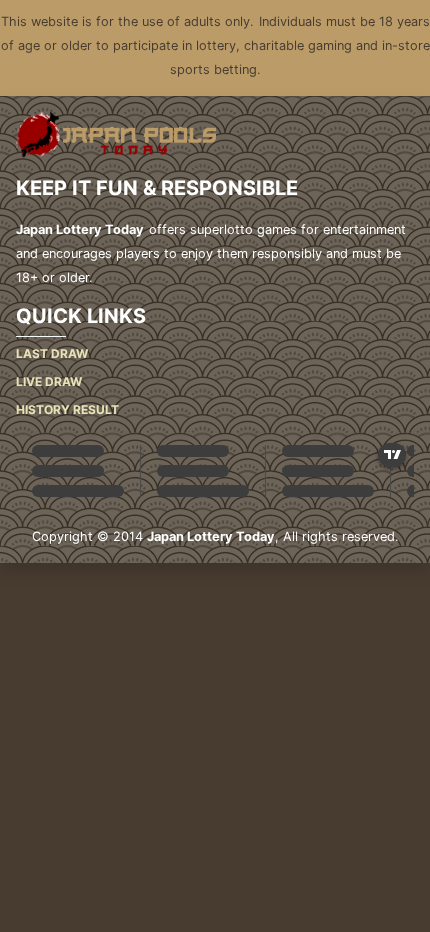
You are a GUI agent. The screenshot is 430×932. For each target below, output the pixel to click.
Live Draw (49, 381)
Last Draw (52, 353)
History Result (67, 409)
